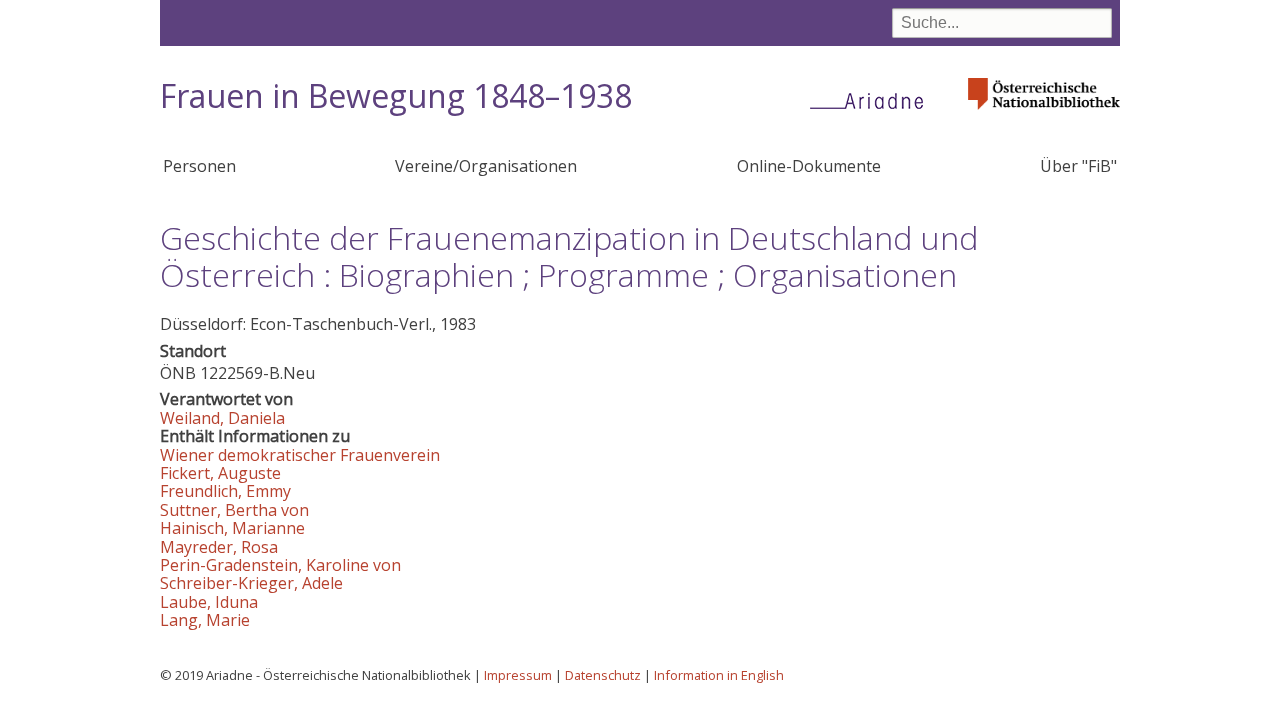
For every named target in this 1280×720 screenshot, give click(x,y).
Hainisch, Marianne (232, 528)
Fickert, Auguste (220, 473)
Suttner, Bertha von (234, 510)
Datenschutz (603, 675)
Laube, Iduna (209, 602)
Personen (199, 166)
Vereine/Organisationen (486, 166)
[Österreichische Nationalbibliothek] (1044, 115)
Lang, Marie (205, 620)
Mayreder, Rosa (219, 547)
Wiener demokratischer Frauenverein (300, 455)
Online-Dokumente (809, 166)
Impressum (518, 675)
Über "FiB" (1078, 166)
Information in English (719, 675)
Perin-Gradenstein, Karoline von (280, 565)
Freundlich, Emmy (225, 491)
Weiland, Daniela (222, 418)
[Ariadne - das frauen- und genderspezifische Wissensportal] (873, 100)
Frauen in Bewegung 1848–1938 (396, 95)
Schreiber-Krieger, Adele (251, 583)
